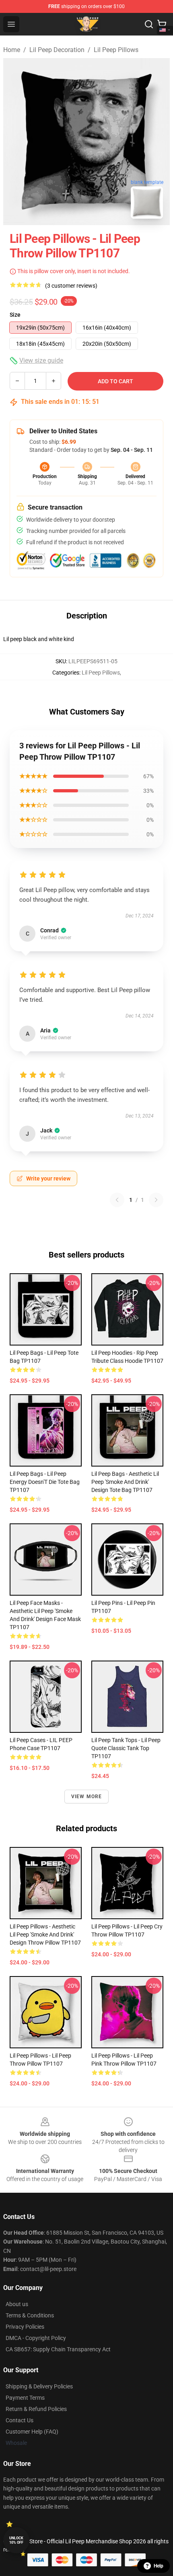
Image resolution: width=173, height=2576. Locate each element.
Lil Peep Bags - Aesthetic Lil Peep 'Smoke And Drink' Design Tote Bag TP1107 (125, 1482)
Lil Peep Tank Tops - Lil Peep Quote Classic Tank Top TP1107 (126, 1748)
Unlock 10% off (16, 2540)
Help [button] (159, 2566)
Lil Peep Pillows (116, 50)
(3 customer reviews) (71, 286)
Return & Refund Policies (36, 2409)
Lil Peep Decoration (57, 50)
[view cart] (162, 24)
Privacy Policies (25, 2327)
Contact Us (20, 2420)
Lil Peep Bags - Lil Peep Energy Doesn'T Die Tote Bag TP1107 (45, 1482)
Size (15, 315)
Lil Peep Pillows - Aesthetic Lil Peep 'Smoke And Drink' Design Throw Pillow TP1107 (45, 1935)
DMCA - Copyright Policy (36, 2338)
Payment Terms (25, 2398)
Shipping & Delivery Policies (39, 2386)
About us (17, 2304)
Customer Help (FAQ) (32, 2432)
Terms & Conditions (30, 2315)
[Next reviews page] (156, 1200)
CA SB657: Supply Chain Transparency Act (58, 2349)
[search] (149, 24)
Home (12, 50)
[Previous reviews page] (117, 1200)
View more (87, 1797)
